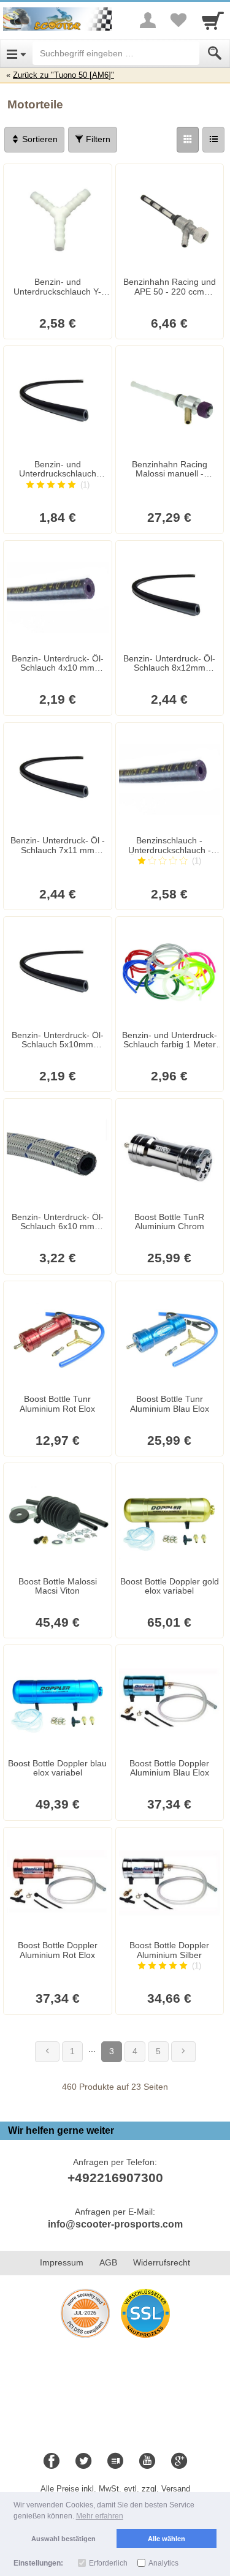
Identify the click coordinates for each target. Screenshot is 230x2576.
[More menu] (148, 20)
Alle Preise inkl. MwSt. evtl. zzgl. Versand (115, 2489)
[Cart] (213, 20)
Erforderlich (108, 2563)
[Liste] (213, 140)
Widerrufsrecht (162, 2262)
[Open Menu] (16, 53)
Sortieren (39, 139)
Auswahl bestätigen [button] (63, 2539)
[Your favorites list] (178, 20)
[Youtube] (147, 2461)
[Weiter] (183, 2052)
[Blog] (115, 2461)
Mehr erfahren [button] (100, 2516)
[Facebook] (52, 2461)
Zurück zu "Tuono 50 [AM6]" (63, 75)
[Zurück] (47, 2052)
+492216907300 (115, 2178)
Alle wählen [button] (167, 2539)
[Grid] (188, 140)
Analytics (163, 2563)
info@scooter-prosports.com (115, 2224)
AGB (108, 2262)
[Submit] (215, 53)
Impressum (62, 2262)
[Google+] (179, 2461)
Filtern (97, 139)
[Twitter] (83, 2461)
